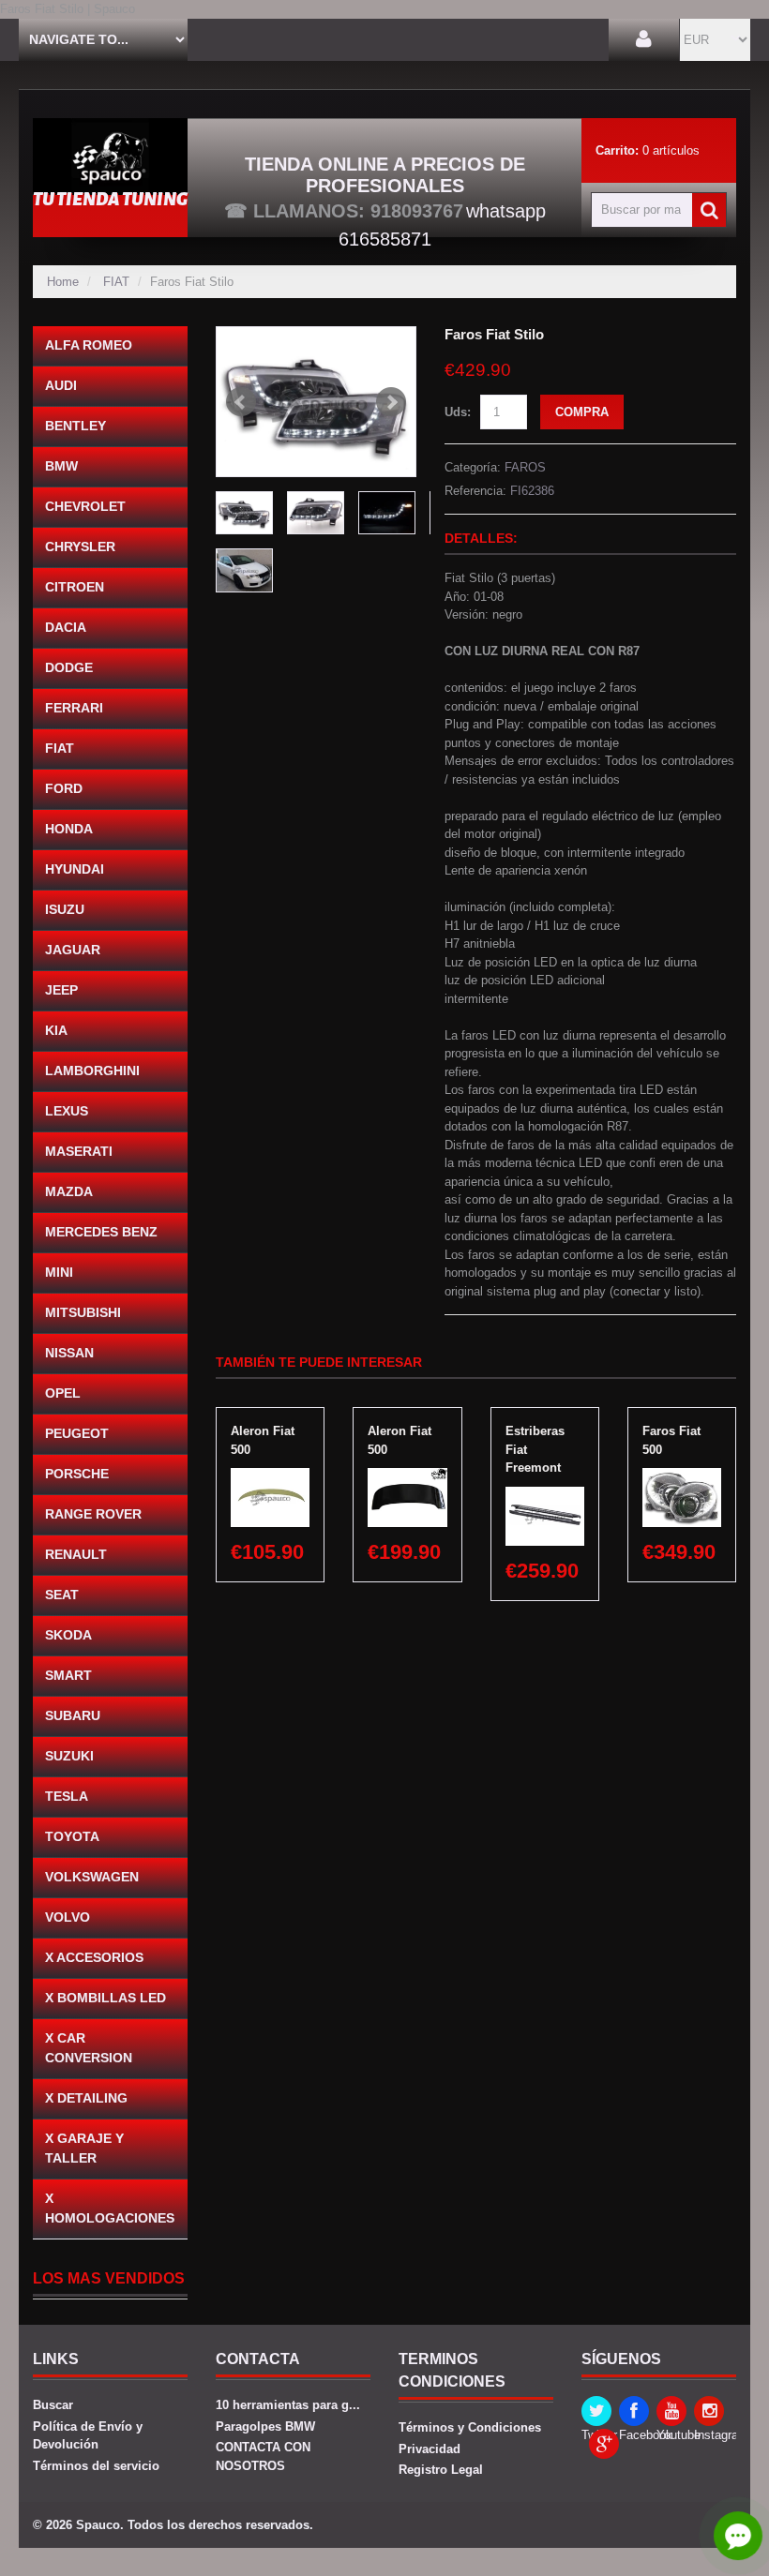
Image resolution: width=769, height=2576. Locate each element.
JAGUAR (73, 950)
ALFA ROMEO (89, 345)
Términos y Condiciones (470, 2427)
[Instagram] (709, 2411)
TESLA (67, 1796)
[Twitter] (596, 2411)
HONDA (69, 829)
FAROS (525, 467)
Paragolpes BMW (265, 2426)
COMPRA (582, 412)
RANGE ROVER (93, 1514)
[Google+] (604, 2444)
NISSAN (69, 1353)
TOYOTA (72, 1836)
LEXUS (67, 1111)
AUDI (61, 385)
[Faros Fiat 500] (682, 1477)
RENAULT (76, 1554)
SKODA (68, 1635)
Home (63, 282)
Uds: (458, 412)
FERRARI (74, 708)
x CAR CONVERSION (89, 2048)
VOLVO (68, 1917)
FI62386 (532, 491)
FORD (64, 788)
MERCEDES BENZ (101, 1232)
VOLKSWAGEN (92, 1877)
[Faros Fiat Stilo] (316, 402)
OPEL (63, 1393)
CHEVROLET (85, 506)
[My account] (644, 40)
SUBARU (73, 1715)
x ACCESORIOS (94, 1957)
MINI (59, 1272)
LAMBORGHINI (92, 1071)
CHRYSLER (80, 547)
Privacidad (430, 2449)
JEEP (61, 990)
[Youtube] (671, 2411)
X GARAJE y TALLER (84, 2148)
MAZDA (69, 1191)
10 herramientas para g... (288, 2405)
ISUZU (65, 909)
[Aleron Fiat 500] (270, 1477)
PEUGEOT (77, 1433)
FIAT (116, 282)
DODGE (69, 667)
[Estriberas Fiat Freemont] (545, 1496)
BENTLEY (75, 426)
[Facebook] (634, 2411)
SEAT (62, 1595)
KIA (56, 1030)
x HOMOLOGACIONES (110, 2208)
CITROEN (75, 587)
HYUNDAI (75, 869)
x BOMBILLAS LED (106, 1998)
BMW (61, 466)
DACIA (66, 627)
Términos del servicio (96, 2466)
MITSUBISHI (83, 1312)
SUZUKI (69, 1756)
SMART (68, 1675)
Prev (241, 402)
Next (391, 402)
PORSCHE (77, 1474)
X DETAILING (86, 2098)
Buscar (53, 2405)
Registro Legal (441, 2470)
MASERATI (79, 1151)
